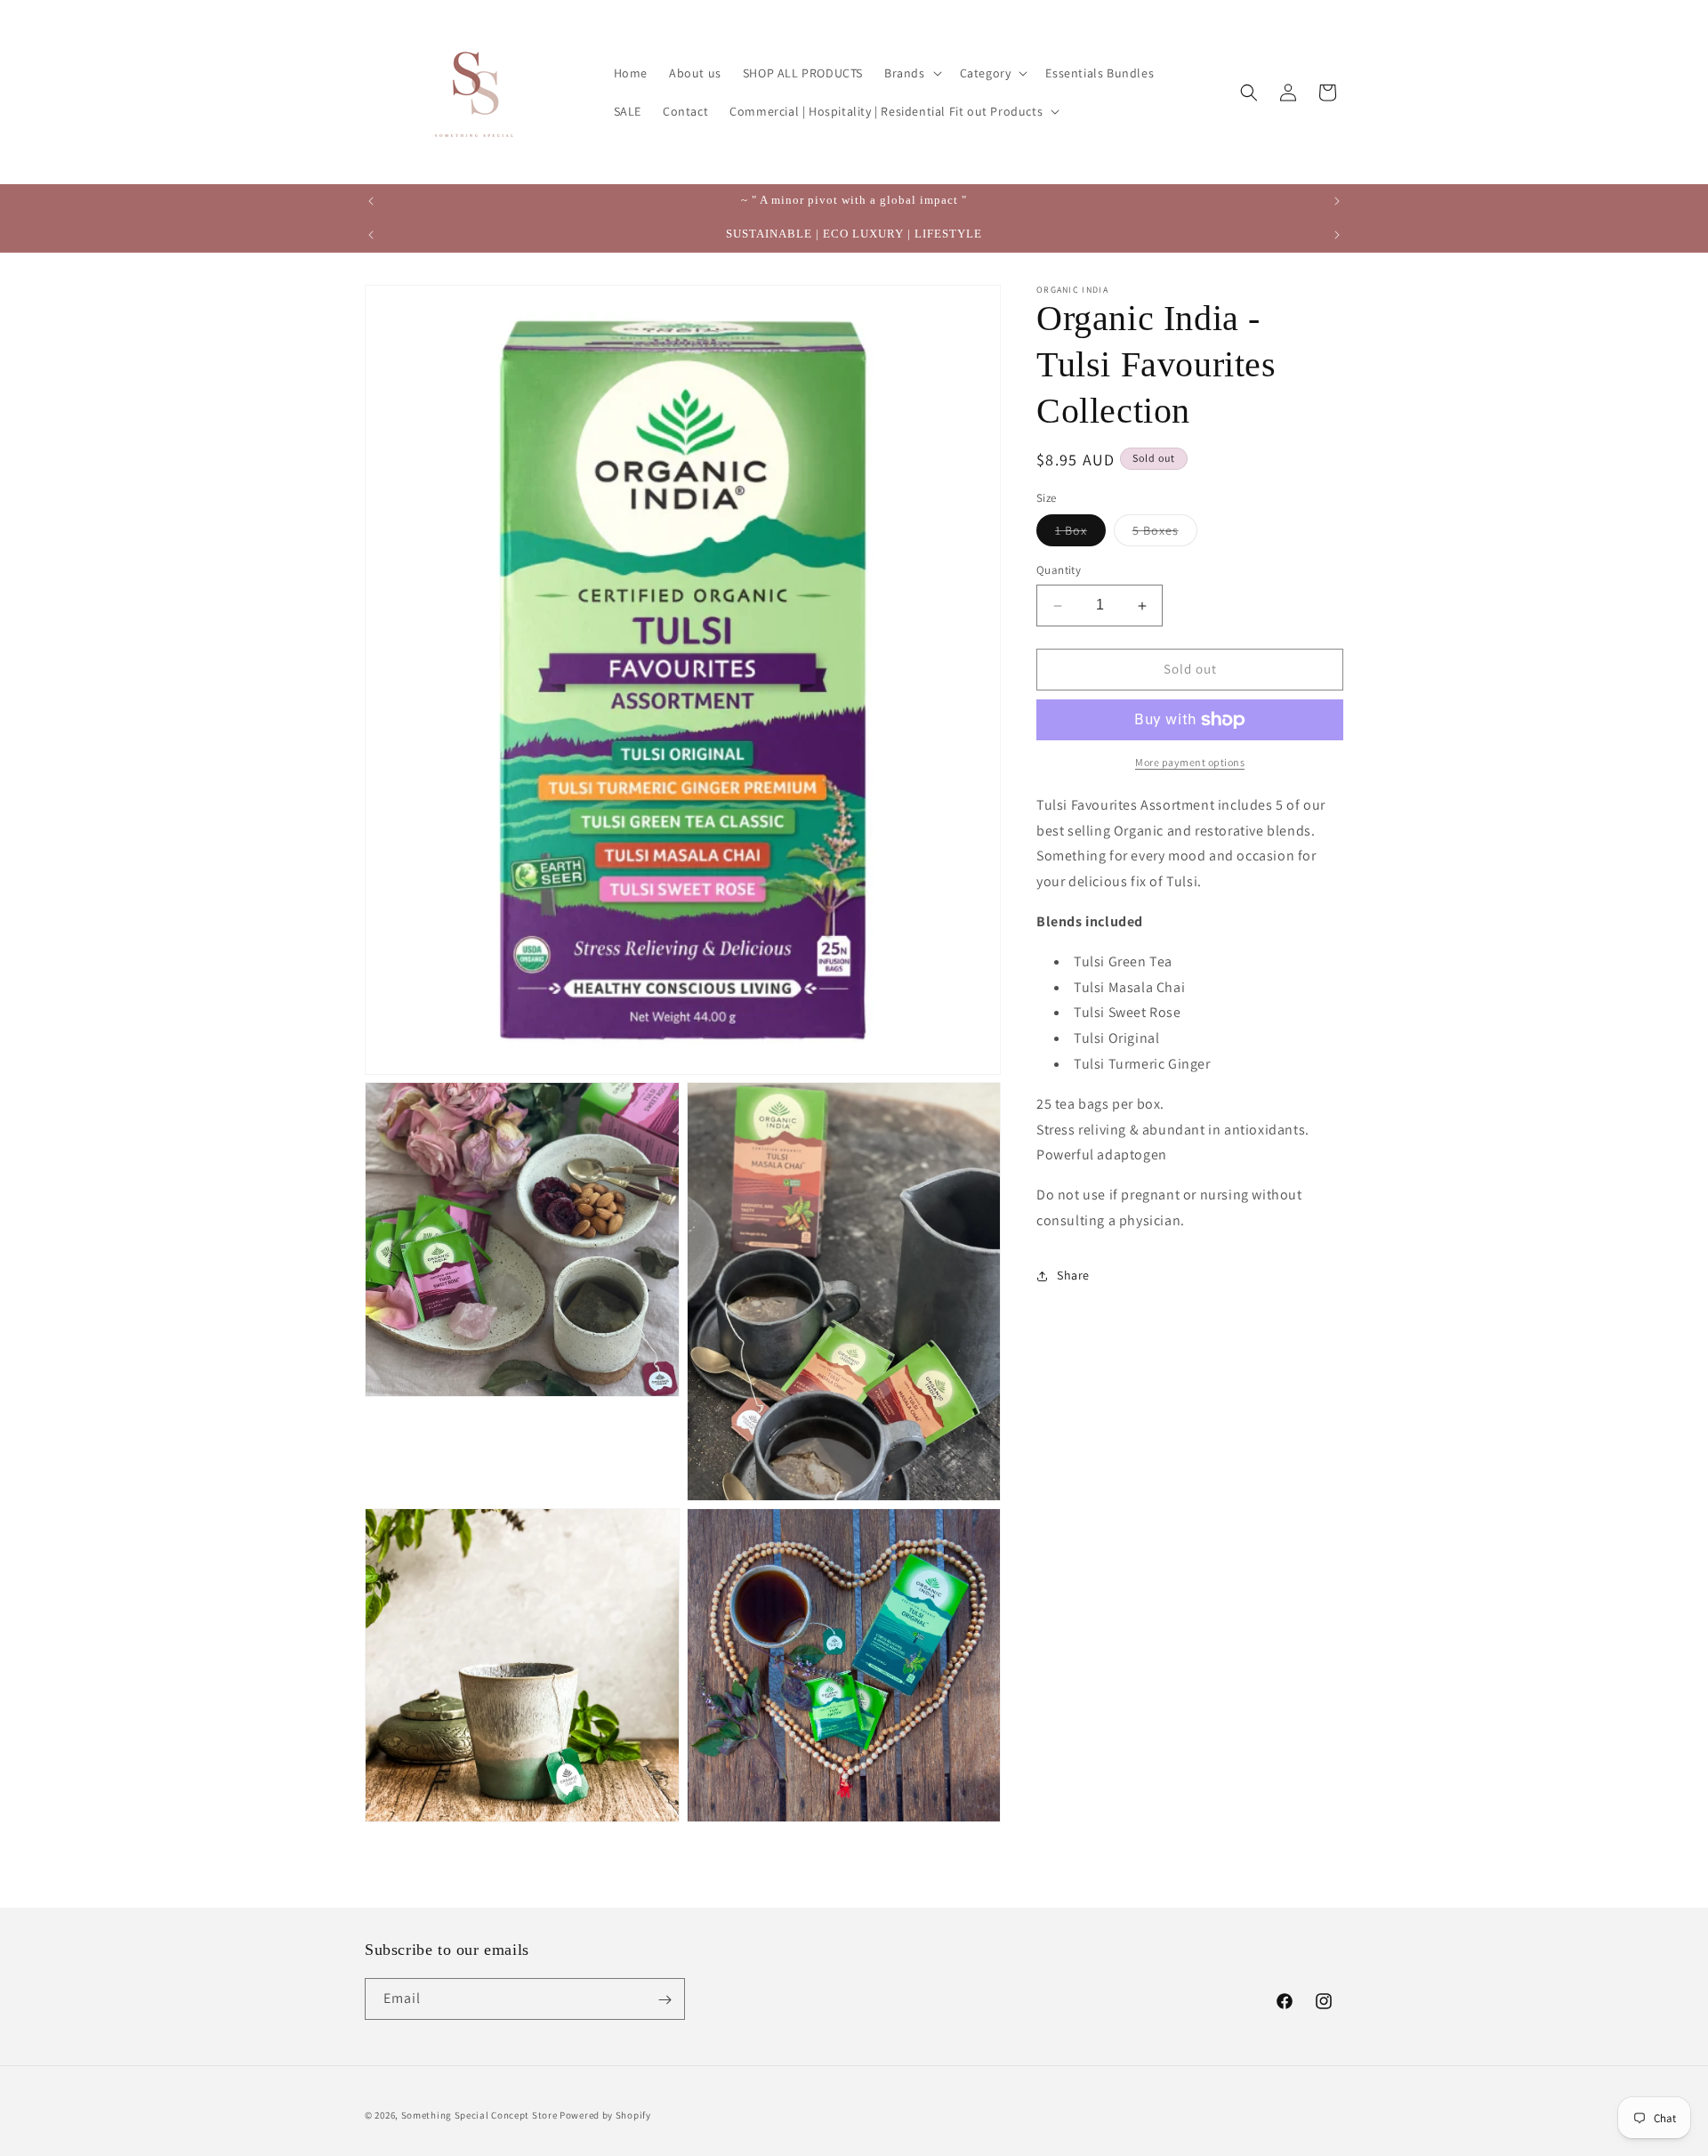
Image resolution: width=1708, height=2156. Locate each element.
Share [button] (1073, 1276)
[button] (911, 73)
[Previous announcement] (371, 201)
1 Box (1080, 535)
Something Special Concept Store (479, 2115)
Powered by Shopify (605, 2115)
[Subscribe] (665, 2000)
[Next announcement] (1337, 201)
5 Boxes (1165, 535)
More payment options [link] (1190, 762)
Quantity (1059, 571)
